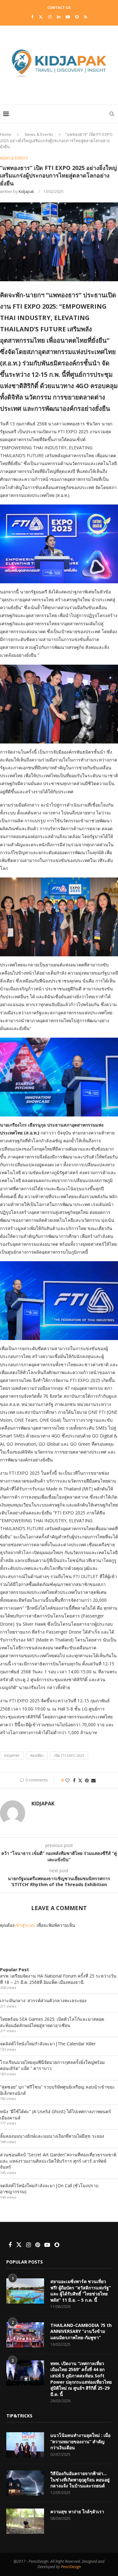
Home (6, 134)
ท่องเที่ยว (37, 1755)
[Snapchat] (77, 17)
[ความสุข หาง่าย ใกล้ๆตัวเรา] (25, 2521)
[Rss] (86, 17)
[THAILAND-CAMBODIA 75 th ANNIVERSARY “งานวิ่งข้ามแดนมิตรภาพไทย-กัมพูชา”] (25, 2335)
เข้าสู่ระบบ (25, 1925)
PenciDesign (71, 2567)
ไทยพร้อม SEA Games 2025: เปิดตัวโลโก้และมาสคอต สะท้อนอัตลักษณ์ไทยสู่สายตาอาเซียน (52, 2022)
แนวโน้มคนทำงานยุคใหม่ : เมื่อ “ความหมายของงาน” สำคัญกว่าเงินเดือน (80, 2441)
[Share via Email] (93, 1780)
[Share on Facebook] (74, 1780)
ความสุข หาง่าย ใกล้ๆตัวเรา (77, 2512)
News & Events (39, 134)
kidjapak (12, 1755)
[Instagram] (50, 17)
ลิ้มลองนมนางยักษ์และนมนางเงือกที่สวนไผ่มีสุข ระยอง (52, 2136)
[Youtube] (68, 17)
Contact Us (59, 7)
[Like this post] (67, 1780)
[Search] (112, 114)
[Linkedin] (59, 17)
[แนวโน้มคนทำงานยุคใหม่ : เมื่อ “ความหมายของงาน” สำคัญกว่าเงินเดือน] (25, 2445)
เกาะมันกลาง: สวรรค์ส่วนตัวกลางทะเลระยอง (43, 2000)
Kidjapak (26, 192)
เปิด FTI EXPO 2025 (69, 1755)
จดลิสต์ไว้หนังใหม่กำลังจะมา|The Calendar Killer (48, 2044)
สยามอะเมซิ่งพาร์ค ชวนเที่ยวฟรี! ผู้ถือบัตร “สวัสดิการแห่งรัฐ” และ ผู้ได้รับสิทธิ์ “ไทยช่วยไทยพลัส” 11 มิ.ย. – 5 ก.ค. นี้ (81, 2291)
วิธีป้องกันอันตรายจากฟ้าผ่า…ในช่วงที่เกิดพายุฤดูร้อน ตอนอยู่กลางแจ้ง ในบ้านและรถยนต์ (80, 2480)
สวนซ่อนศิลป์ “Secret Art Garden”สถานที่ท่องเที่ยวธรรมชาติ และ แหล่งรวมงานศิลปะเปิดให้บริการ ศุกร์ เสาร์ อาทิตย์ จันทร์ (58, 2161)
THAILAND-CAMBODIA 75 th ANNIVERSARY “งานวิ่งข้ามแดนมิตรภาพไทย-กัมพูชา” (81, 2331)
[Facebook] (32, 17)
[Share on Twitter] (80, 1780)
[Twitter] (41, 17)
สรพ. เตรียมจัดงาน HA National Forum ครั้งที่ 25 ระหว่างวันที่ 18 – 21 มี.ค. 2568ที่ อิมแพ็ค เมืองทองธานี (58, 1979)
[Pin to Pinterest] (87, 1780)
